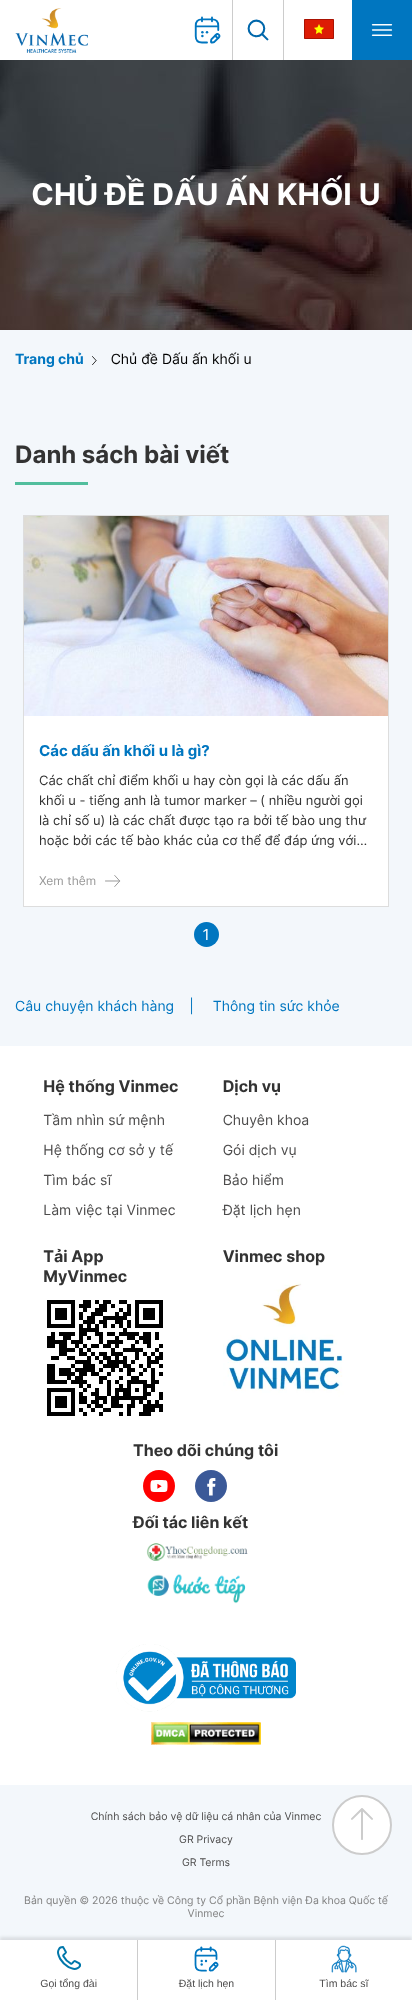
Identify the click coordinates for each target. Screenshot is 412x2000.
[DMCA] (206, 1733)
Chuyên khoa (266, 1120)
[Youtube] (159, 1486)
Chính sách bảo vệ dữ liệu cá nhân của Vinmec (206, 1816)
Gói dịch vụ (260, 1150)
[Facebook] (211, 1486)
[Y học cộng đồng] (198, 1552)
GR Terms (206, 1862)
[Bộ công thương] (206, 1678)
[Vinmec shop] (285, 1338)
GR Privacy (206, 1839)
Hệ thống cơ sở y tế (108, 1150)
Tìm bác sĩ (77, 1180)
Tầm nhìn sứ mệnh (104, 1120)
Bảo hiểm (253, 1180)
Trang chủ (49, 359)
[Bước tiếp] (198, 1588)
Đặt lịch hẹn (262, 1210)
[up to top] (362, 1825)
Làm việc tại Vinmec (109, 1210)
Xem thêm (67, 880)
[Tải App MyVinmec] (105, 1358)
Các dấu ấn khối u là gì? (124, 750)
